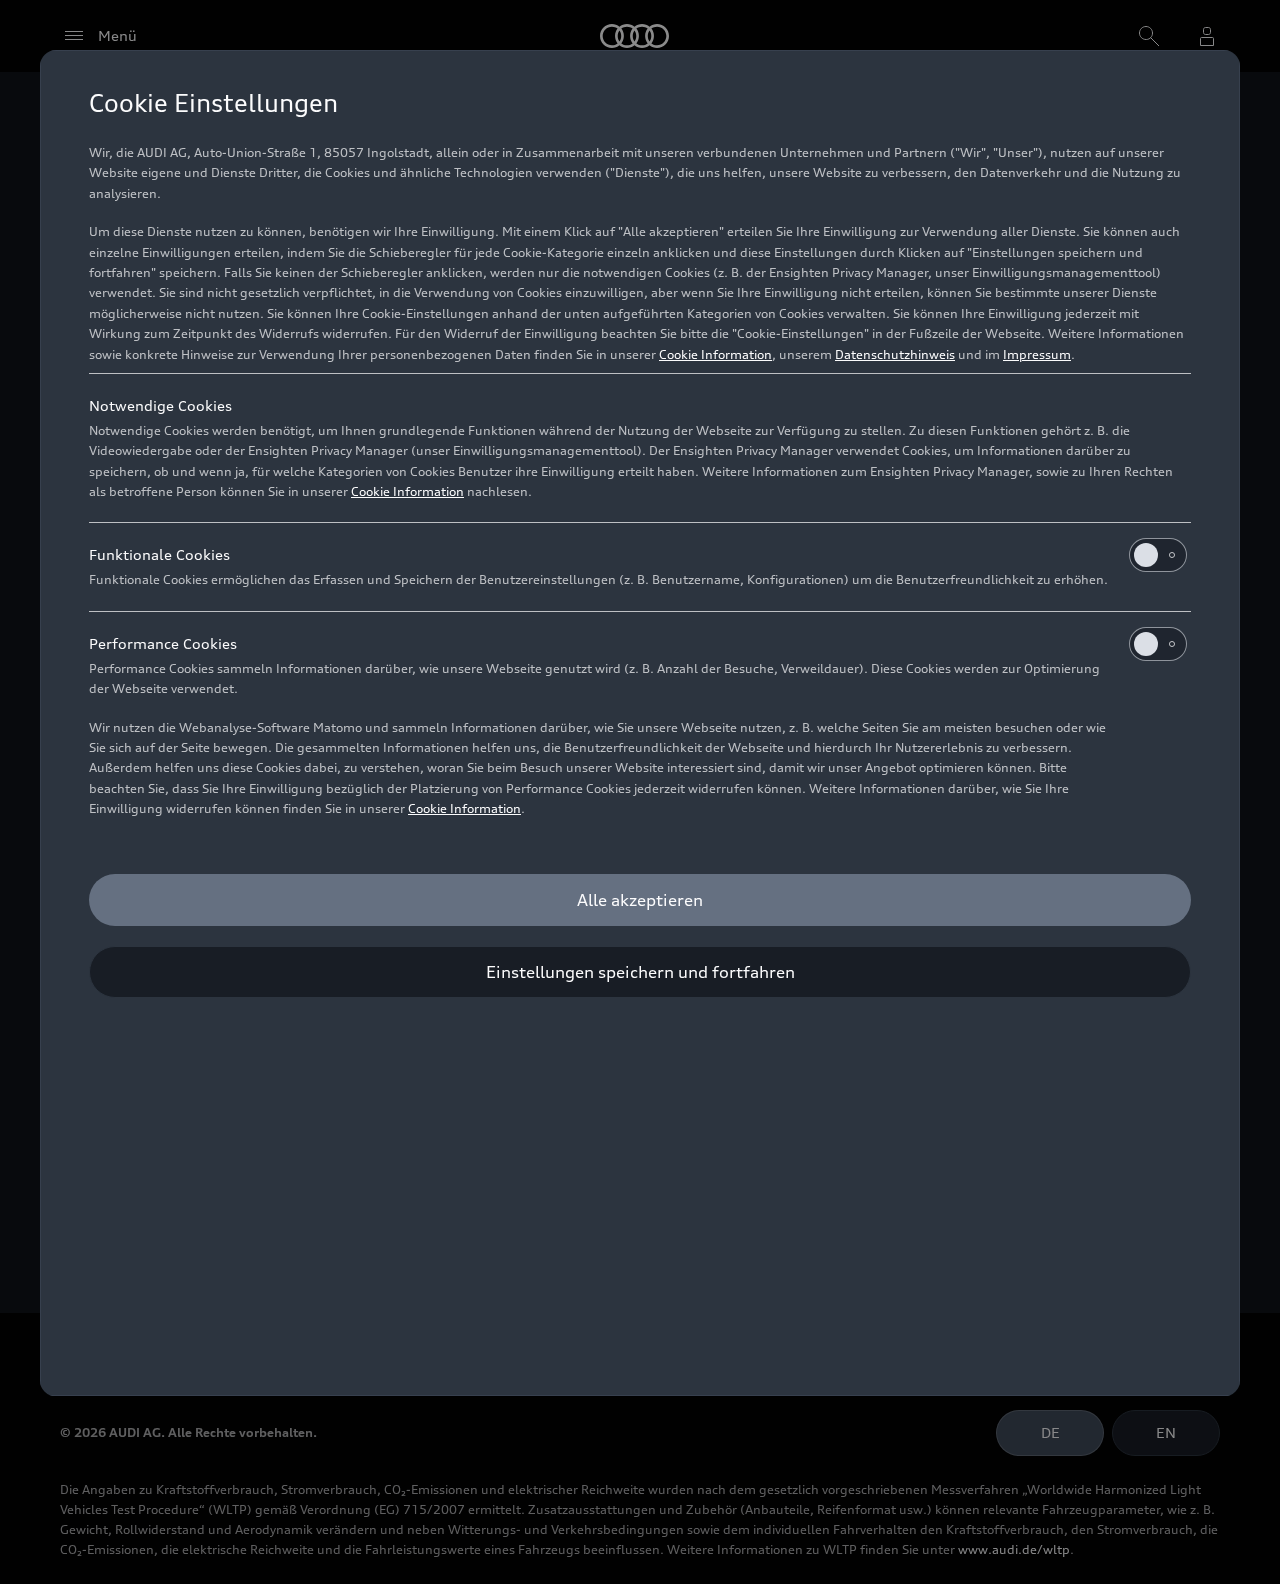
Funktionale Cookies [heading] (159, 554)
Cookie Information (715, 354)
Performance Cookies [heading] (163, 643)
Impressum (1037, 354)
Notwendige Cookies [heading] (160, 405)
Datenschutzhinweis (895, 354)
